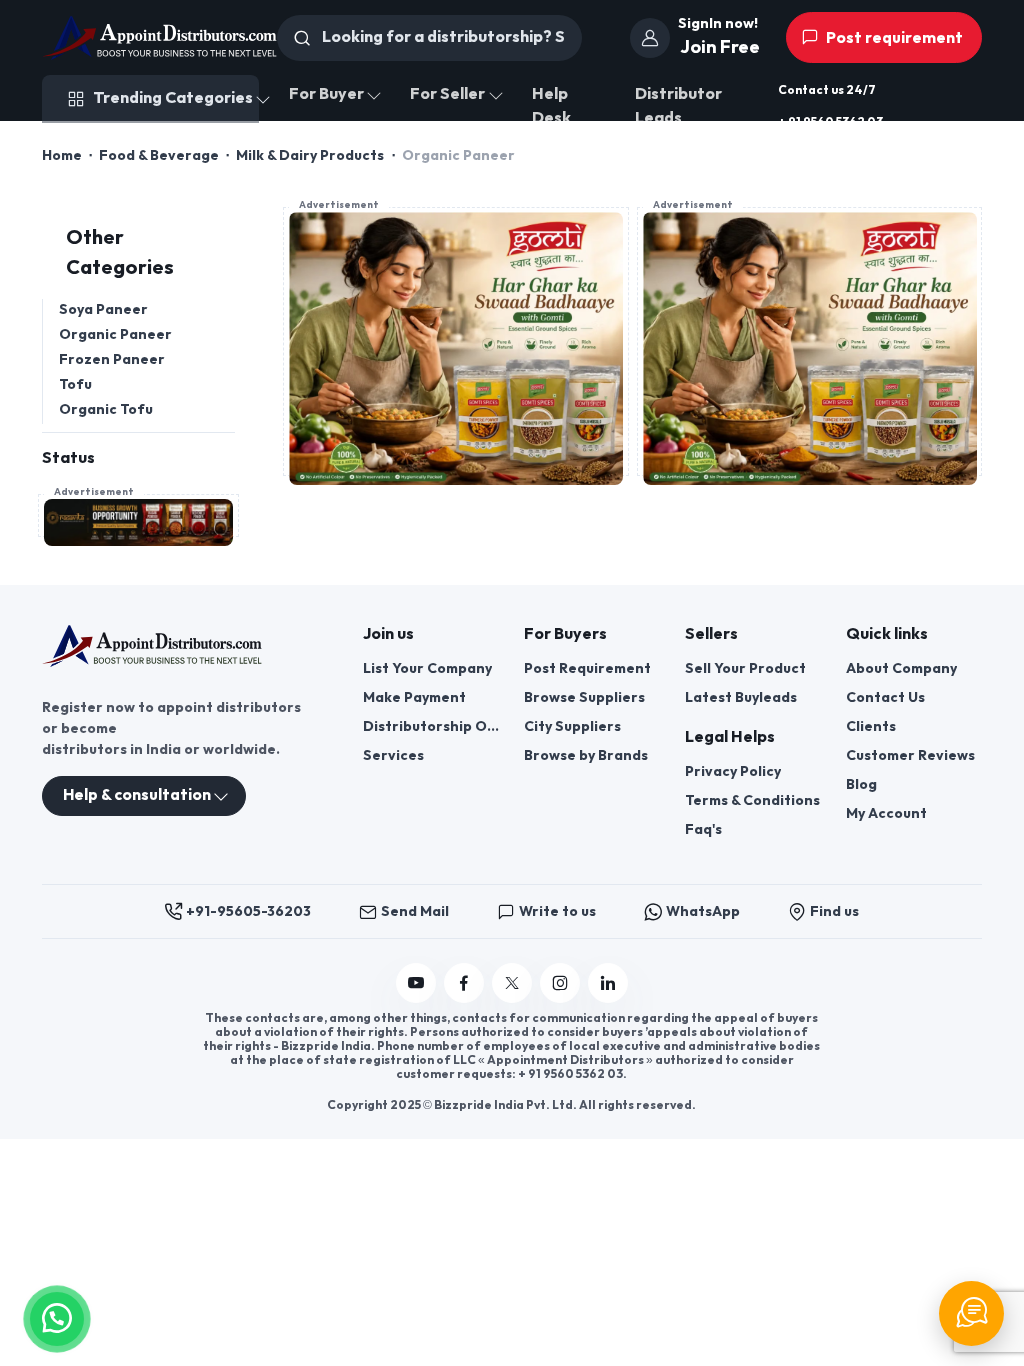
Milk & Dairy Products (310, 155)
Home (62, 155)
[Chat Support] (971, 1313)
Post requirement (893, 38)
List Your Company (427, 668)
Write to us (557, 911)
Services (393, 755)
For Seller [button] (447, 94)
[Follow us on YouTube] (416, 983)
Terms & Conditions (752, 800)
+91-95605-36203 (248, 911)
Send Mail (415, 911)
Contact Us (885, 697)
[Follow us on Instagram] (560, 983)
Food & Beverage (159, 155)
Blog (861, 784)
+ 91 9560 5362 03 (830, 122)
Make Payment (414, 697)
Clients (871, 726)
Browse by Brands (586, 755)
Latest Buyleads (741, 697)
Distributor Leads (678, 106)
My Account (886, 813)
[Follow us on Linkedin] (608, 983)
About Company (901, 668)
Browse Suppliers (584, 697)
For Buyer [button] (326, 94)
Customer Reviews (910, 755)
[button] (57, 1316)
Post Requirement (587, 668)
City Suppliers (572, 726)
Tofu (75, 384)
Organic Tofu (106, 409)
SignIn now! (718, 23)
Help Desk (551, 106)
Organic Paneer (115, 334)
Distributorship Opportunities (431, 726)
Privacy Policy (733, 771)
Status (68, 458)
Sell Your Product (745, 668)
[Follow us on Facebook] (464, 983)
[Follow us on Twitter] (512, 983)
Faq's (703, 829)
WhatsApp (703, 911)
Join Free (720, 47)
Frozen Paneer (112, 359)
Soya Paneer (103, 309)
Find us (834, 911)
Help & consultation (137, 795)
